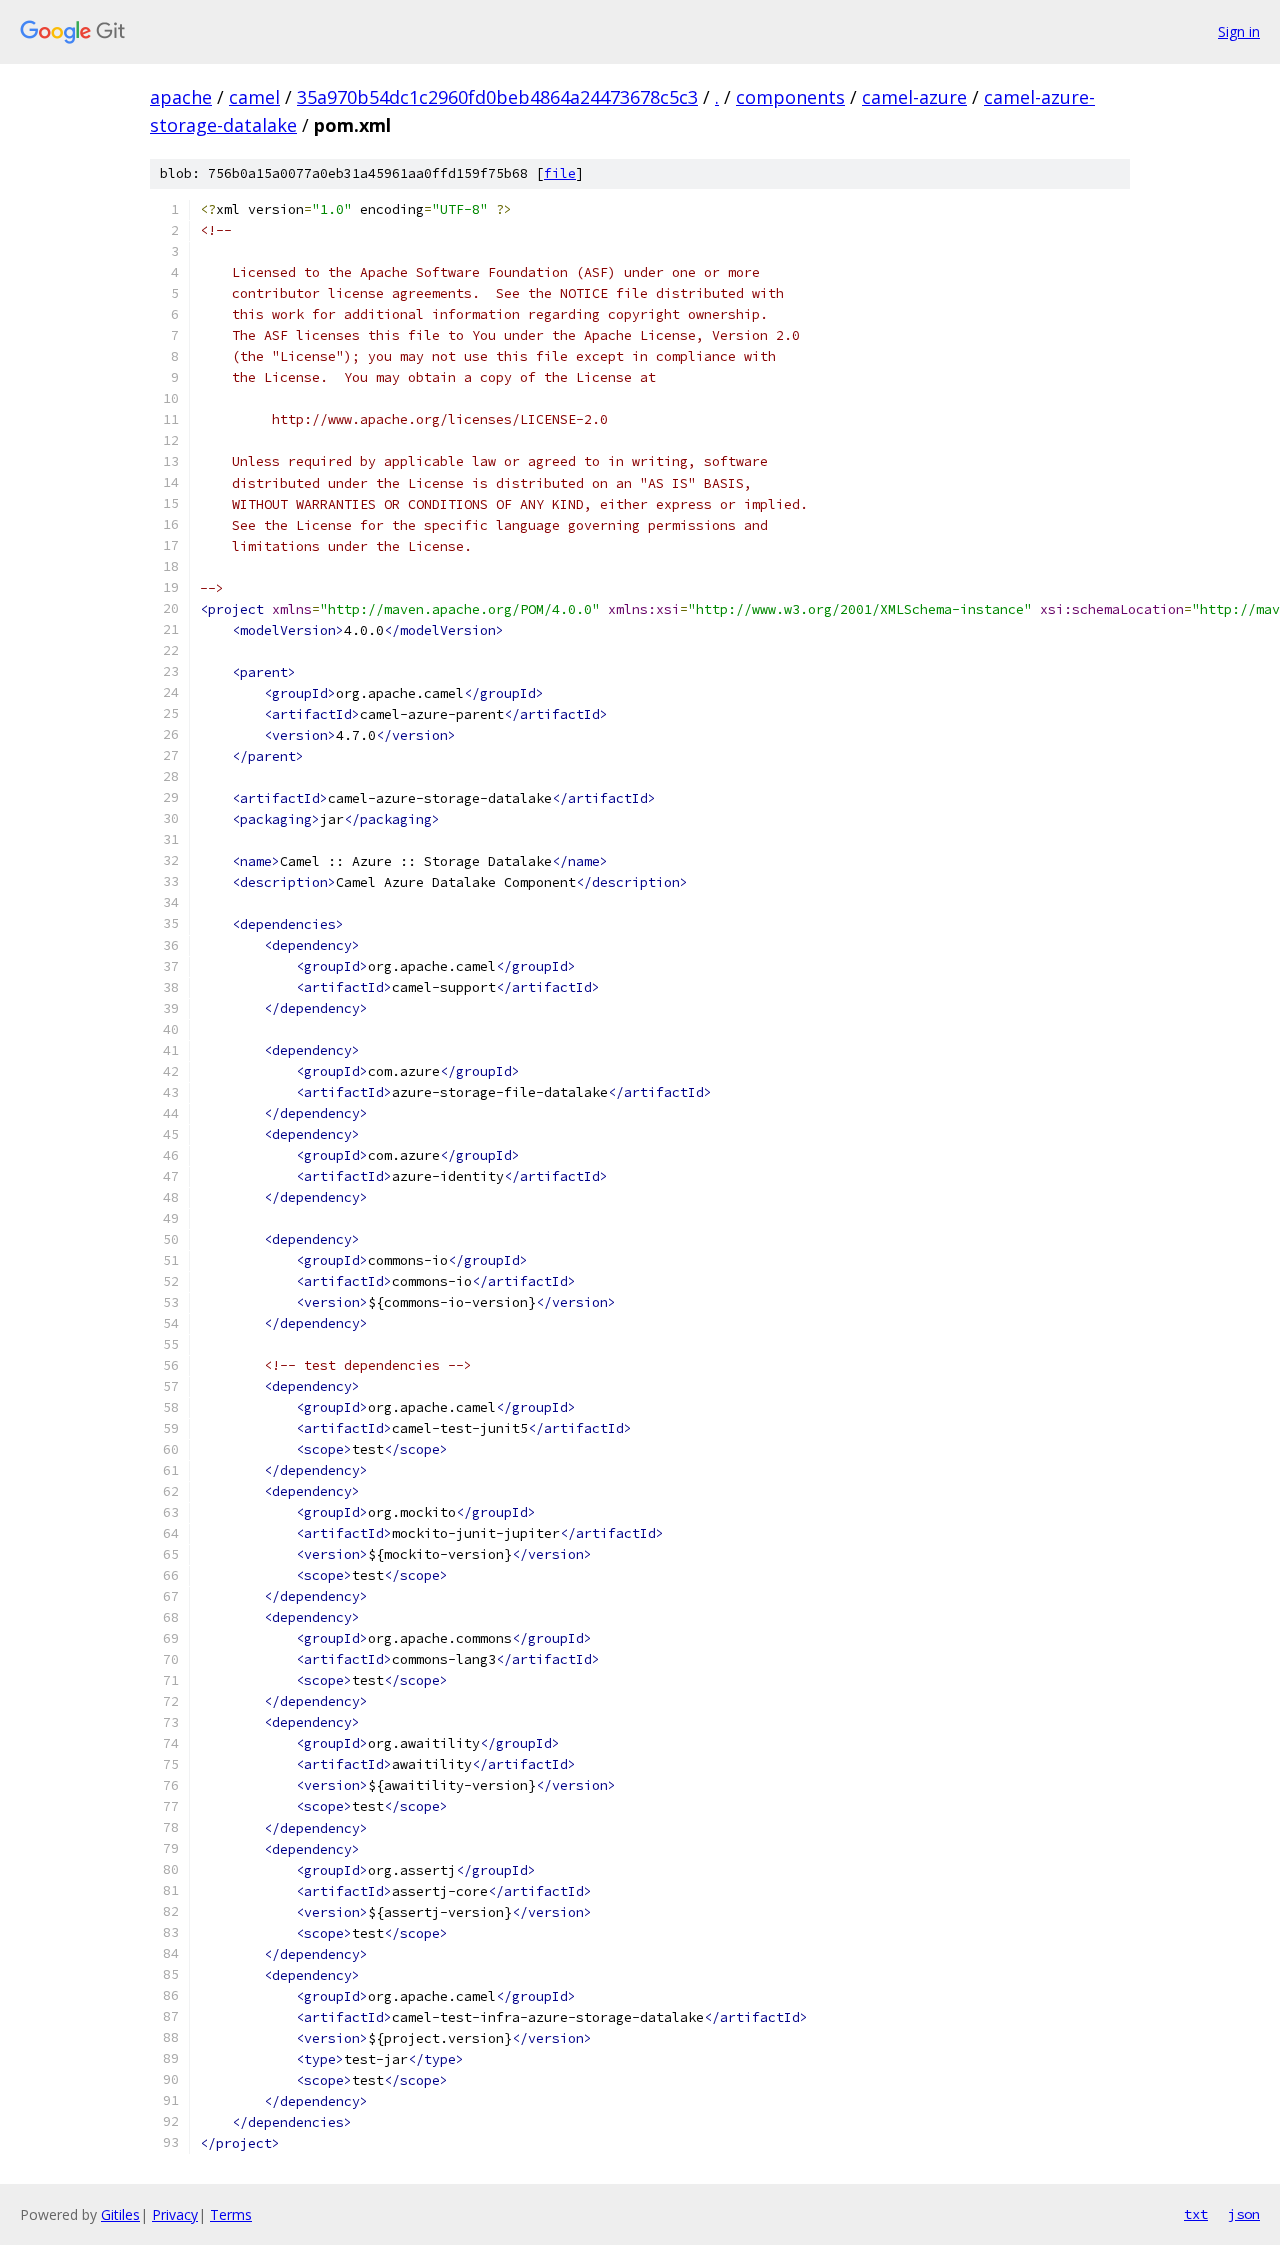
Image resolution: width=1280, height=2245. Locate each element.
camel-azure (914, 97)
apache (181, 97)
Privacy (175, 2214)
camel (254, 97)
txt (1196, 2214)
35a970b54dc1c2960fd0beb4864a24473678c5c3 (497, 97)
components (790, 97)
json (1244, 2214)
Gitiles (120, 2214)
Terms (231, 2214)
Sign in (1239, 31)
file (560, 173)
